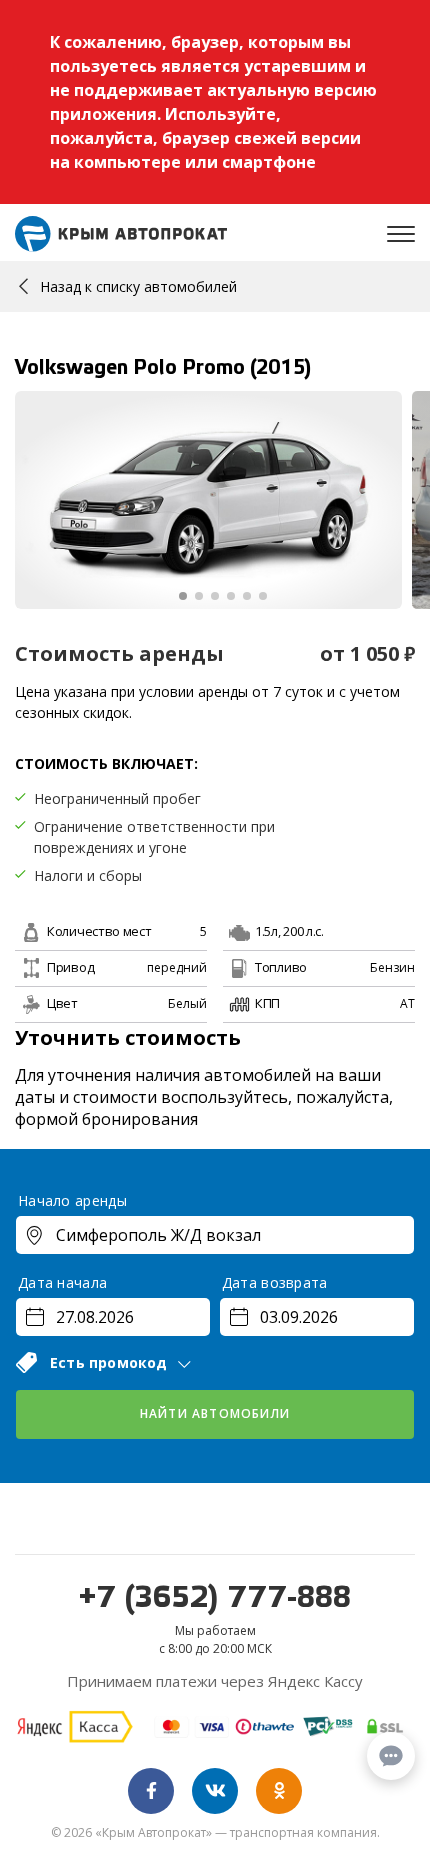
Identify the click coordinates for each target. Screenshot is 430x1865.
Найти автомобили (215, 1413)
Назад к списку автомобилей (138, 286)
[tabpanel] (208, 500)
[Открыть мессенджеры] (391, 1756)
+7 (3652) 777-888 (215, 1599)
